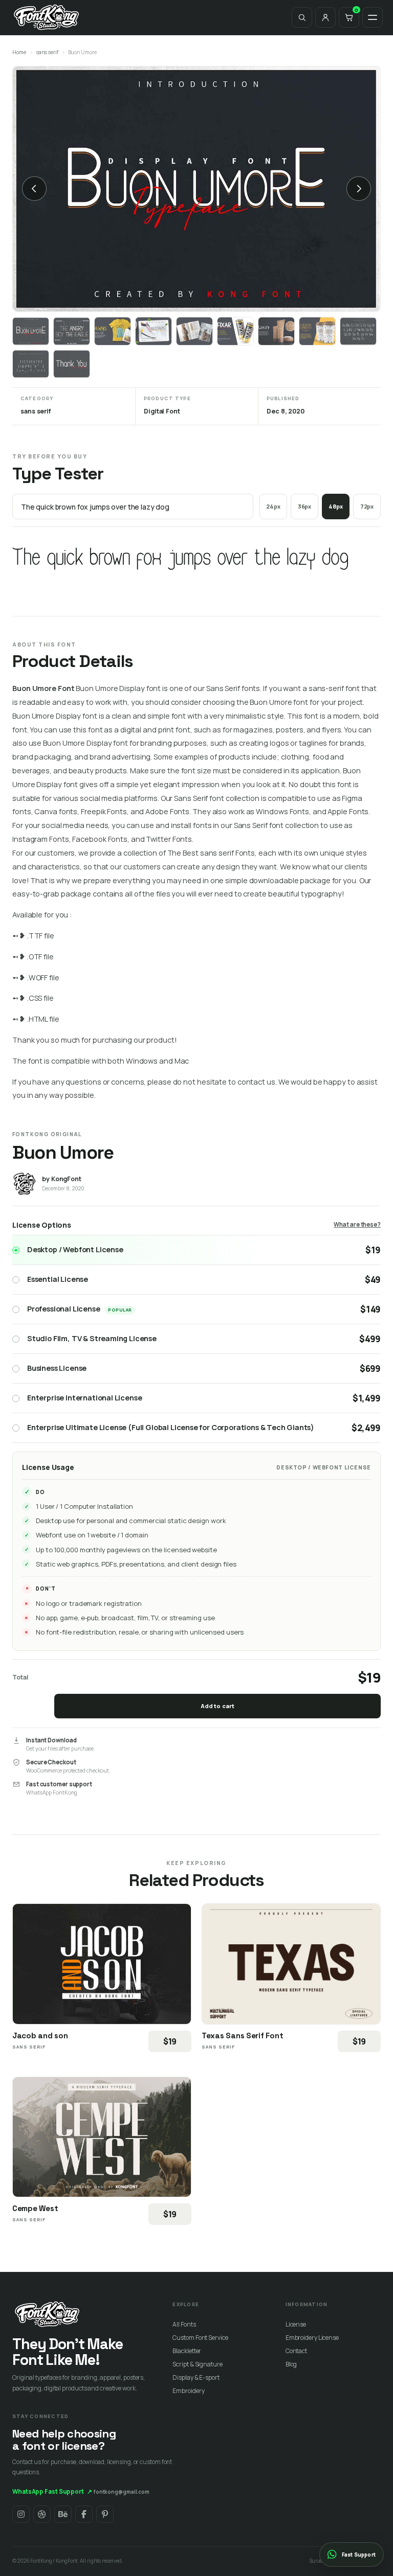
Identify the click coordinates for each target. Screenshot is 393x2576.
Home (19, 52)
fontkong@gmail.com (122, 2492)
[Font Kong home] (47, 17)
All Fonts (184, 2324)
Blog (291, 2364)
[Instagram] (21, 2514)
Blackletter (187, 2351)
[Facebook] (84, 2514)
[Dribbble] (42, 2514)
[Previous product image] (34, 189)
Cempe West (35, 2208)
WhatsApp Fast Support (52, 2491)
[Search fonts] (302, 17)
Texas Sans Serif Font (242, 2035)
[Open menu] (373, 17)
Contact (296, 2351)
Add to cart (217, 1706)
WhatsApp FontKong (52, 1792)
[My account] (325, 17)
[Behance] (63, 2514)
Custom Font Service (200, 2338)
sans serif (47, 52)
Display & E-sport (196, 2377)
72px (367, 506)
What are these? (357, 1224)
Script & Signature (197, 2364)
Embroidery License (312, 2338)
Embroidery (188, 2391)
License (296, 2324)
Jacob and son (40, 2035)
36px (305, 506)
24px (273, 506)
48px (336, 506)
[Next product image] (359, 189)
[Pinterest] (105, 2514)
